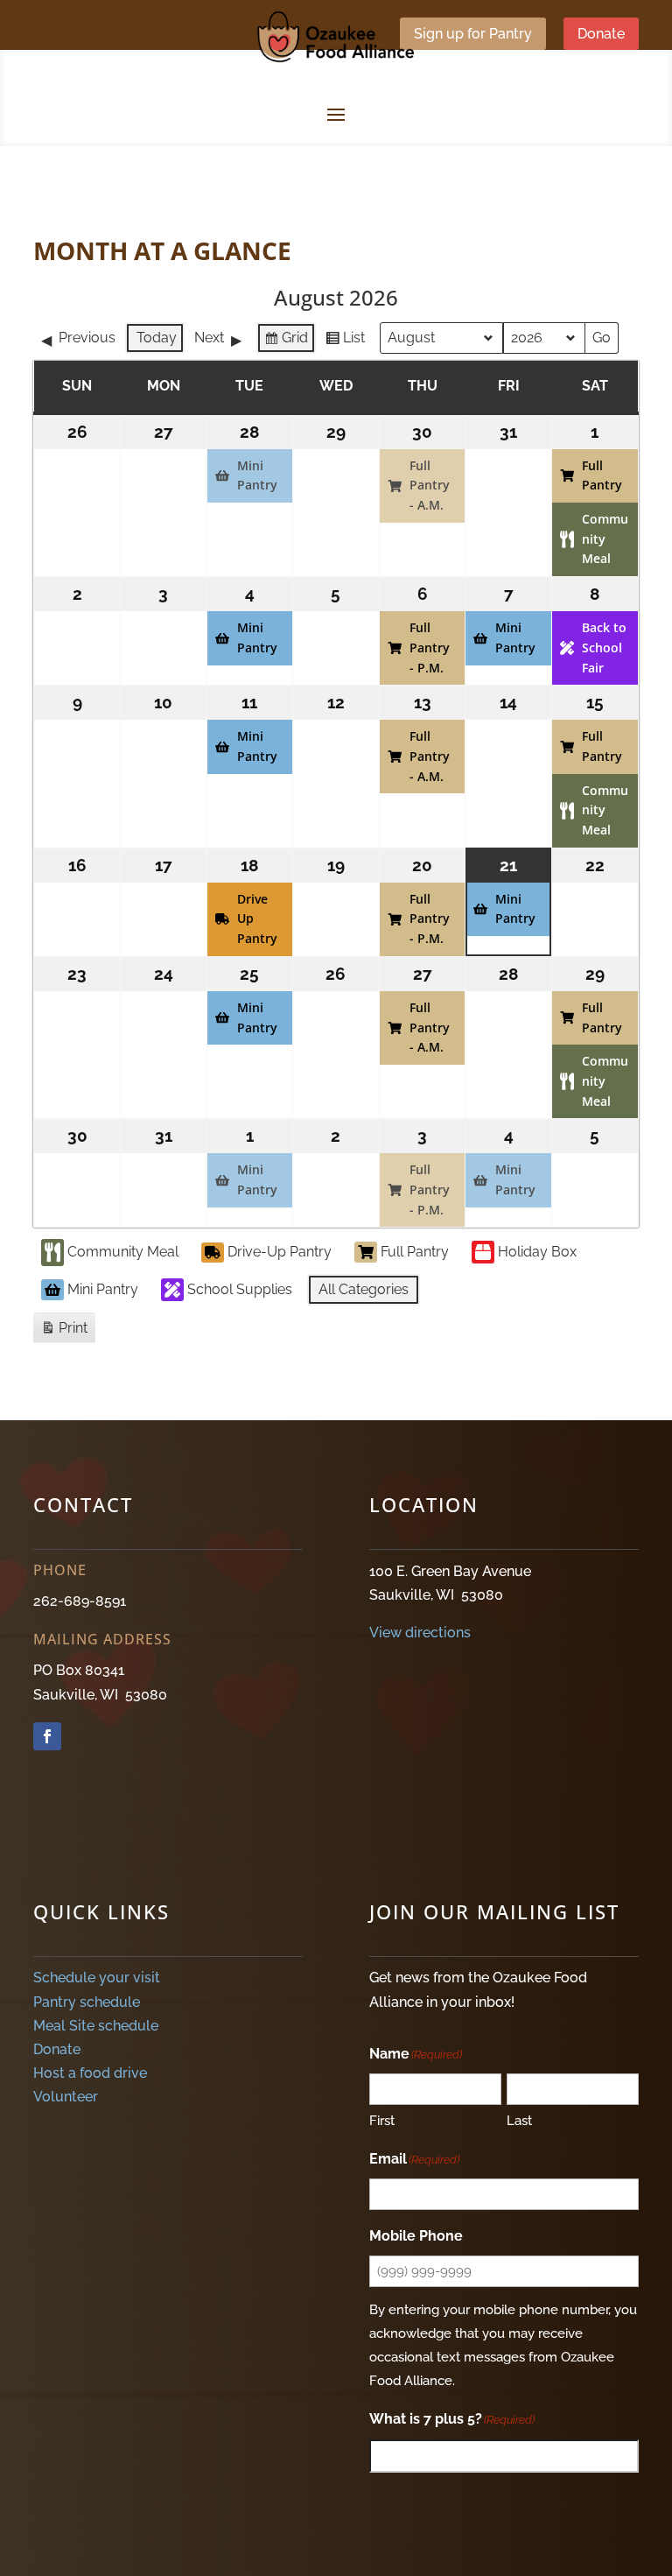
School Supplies (240, 1289)
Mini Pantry (103, 1289)
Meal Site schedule (96, 2026)
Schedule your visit (97, 1978)
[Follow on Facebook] (47, 1736)
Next (209, 338)
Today (157, 338)
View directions (420, 1633)
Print (64, 1332)
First (382, 2121)
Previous (87, 338)
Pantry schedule (87, 2002)
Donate (601, 34)
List (345, 341)
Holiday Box (537, 1252)
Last (519, 2121)
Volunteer (66, 2097)
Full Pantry (415, 1252)
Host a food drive (90, 2073)
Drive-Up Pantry (280, 1252)
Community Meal (123, 1252)
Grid (286, 341)
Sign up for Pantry (473, 34)
